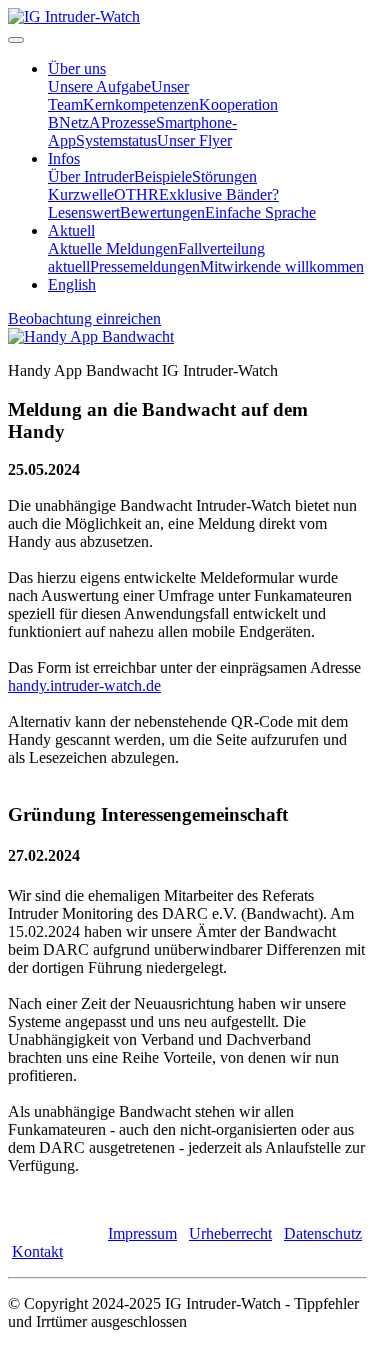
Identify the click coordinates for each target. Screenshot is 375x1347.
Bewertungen (162, 212)
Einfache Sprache (260, 212)
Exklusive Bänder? (219, 194)
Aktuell (71, 230)
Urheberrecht (230, 1233)
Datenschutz (323, 1233)
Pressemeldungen (145, 266)
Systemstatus (116, 140)
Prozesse (128, 122)
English (72, 284)
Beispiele (163, 176)
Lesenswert (84, 212)
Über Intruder (91, 176)
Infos (64, 158)
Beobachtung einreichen (84, 318)
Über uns (77, 68)
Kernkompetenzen (141, 104)
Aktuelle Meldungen (113, 248)
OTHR (136, 194)
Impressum (142, 1233)
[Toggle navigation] (16, 40)
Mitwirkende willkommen (282, 266)
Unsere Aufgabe (99, 86)
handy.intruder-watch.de (84, 685)
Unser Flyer (194, 140)
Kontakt (37, 1251)
